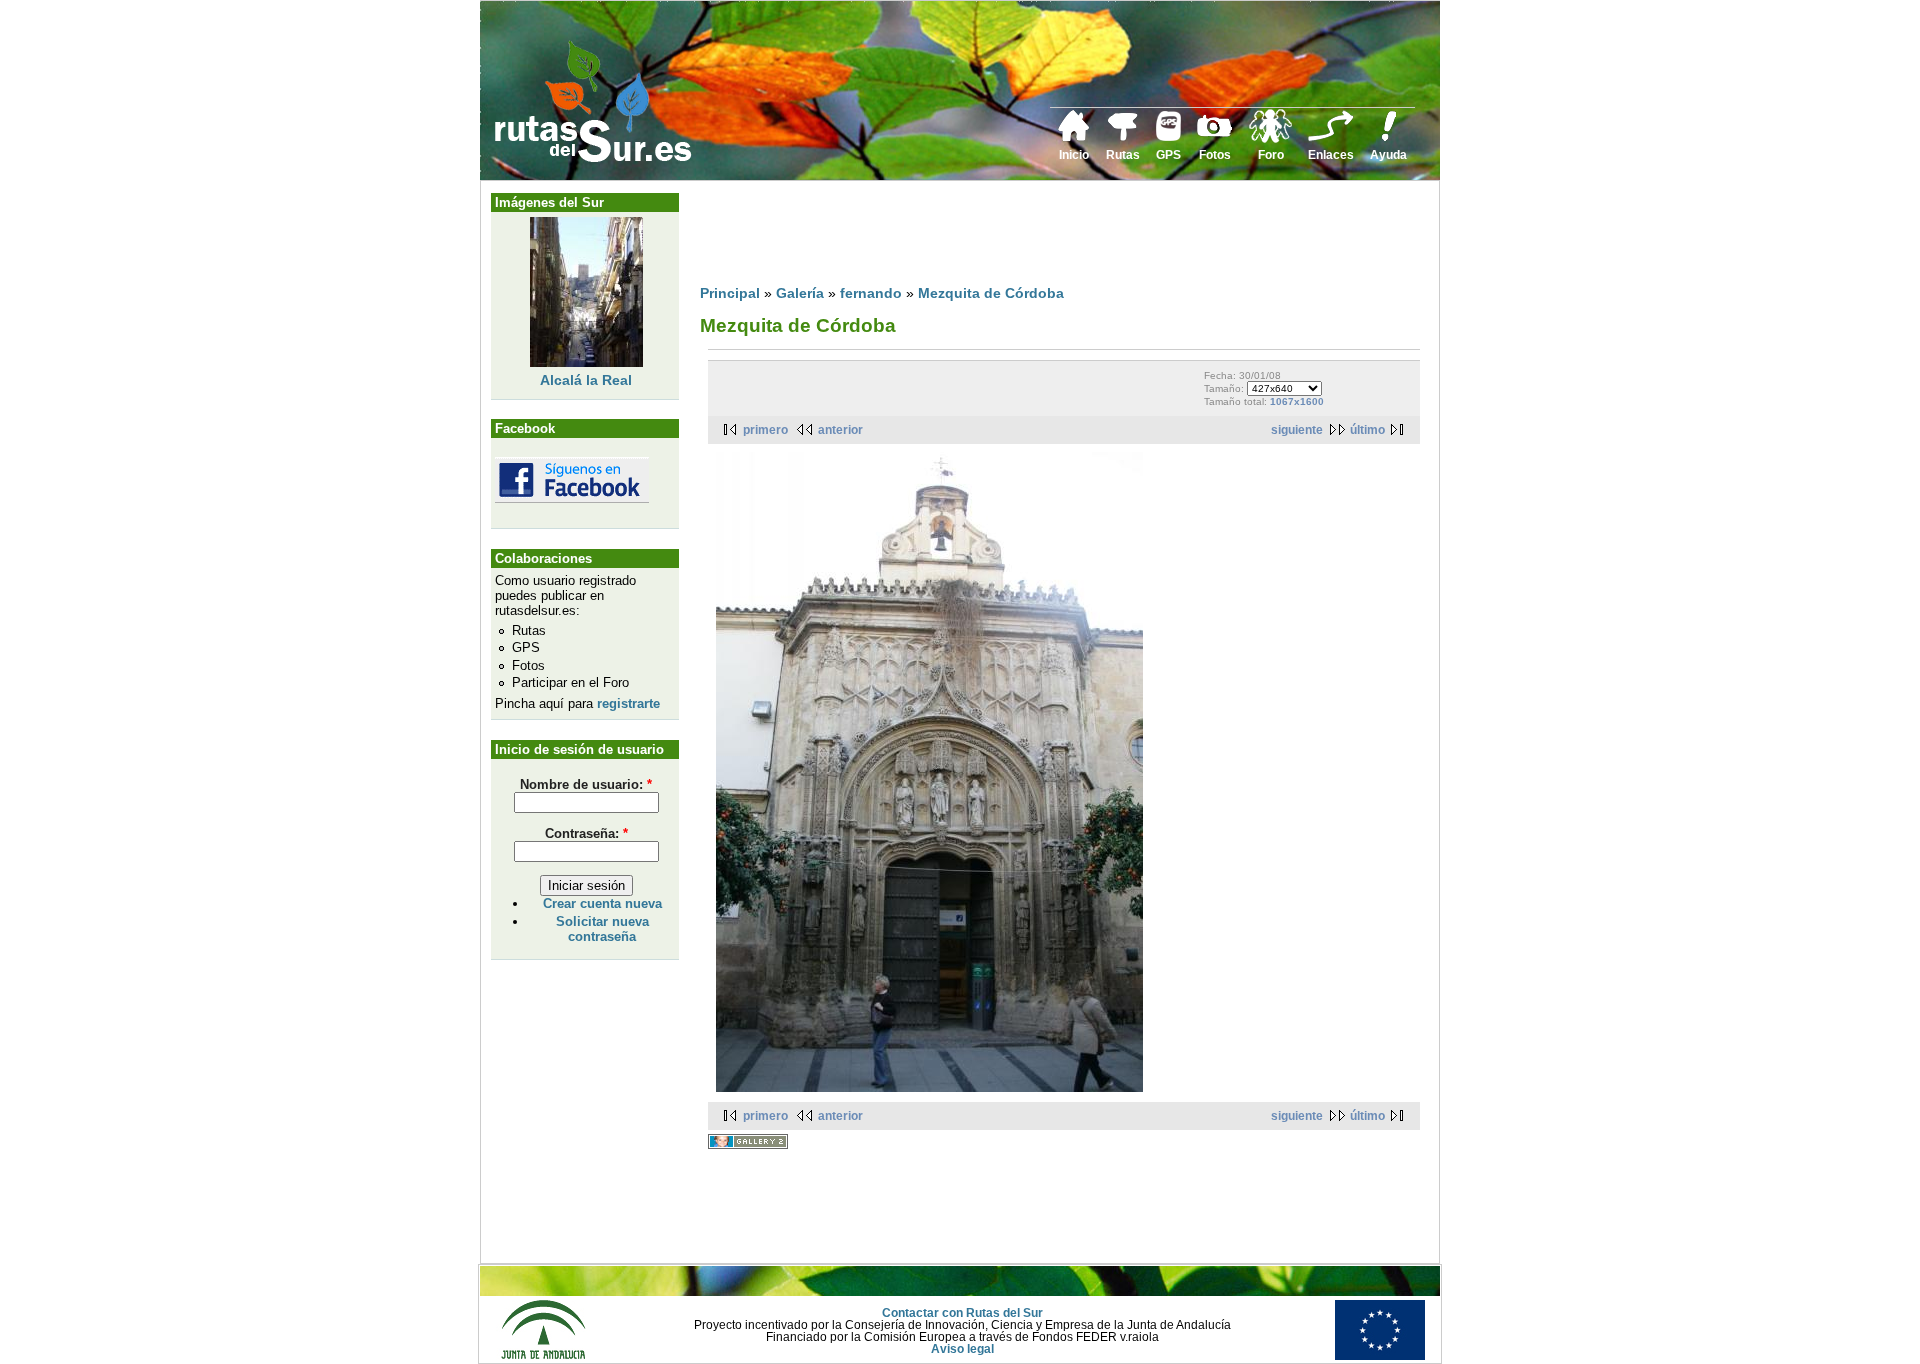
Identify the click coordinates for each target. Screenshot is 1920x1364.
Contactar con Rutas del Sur (962, 1313)
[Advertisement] (1064, 237)
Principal (730, 293)
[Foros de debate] (1270, 139)
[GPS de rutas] (1168, 137)
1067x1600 (1297, 401)
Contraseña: (586, 833)
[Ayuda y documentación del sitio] (1389, 138)
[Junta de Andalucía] (543, 1356)
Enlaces (1331, 155)
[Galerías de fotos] (1215, 134)
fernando (871, 293)
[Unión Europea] (1380, 1356)
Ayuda (1388, 155)
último (1367, 430)
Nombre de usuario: (586, 784)
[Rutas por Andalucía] (1123, 137)
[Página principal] (1074, 138)
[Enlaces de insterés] (1331, 138)
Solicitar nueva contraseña (602, 929)
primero (765, 430)
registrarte (628, 703)
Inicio (1074, 155)
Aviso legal (962, 1349)
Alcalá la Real (586, 380)
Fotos (1215, 155)
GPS (1168, 155)
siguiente (1297, 430)
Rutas (1123, 155)
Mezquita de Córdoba (991, 293)
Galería (800, 293)
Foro (1271, 155)
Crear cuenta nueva (602, 903)
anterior (840, 430)
